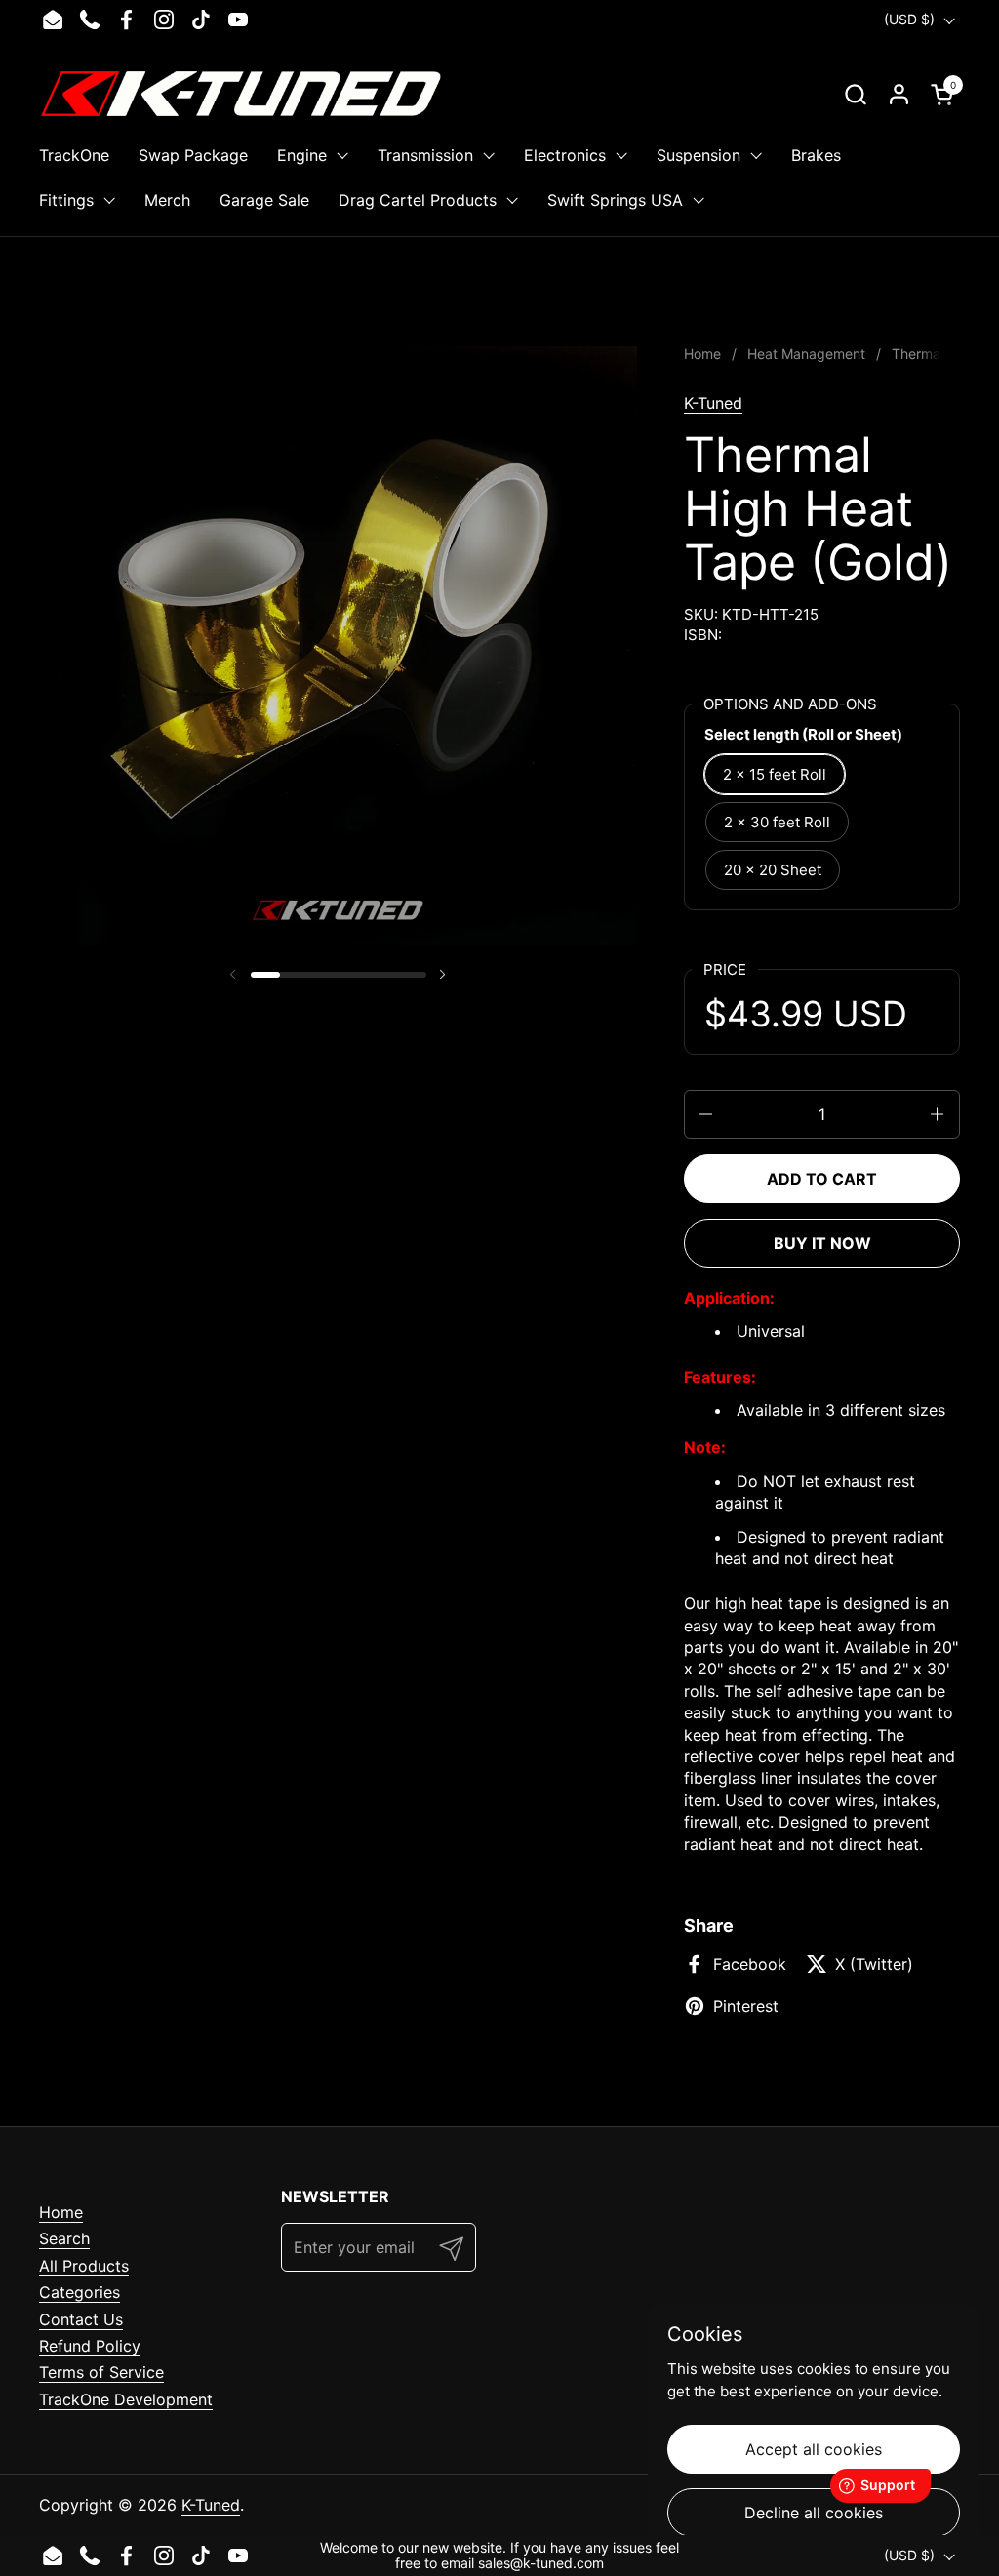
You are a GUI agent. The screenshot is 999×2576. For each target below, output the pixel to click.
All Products (84, 2266)
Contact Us (81, 2319)
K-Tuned (713, 403)
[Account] (899, 94)
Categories (80, 2292)
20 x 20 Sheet (773, 870)
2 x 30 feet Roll (777, 822)
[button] (855, 94)
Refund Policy (90, 2346)
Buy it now (822, 1243)
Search (64, 2238)
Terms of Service (101, 2372)
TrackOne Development (126, 2399)
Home (61, 2212)
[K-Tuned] (241, 94)
